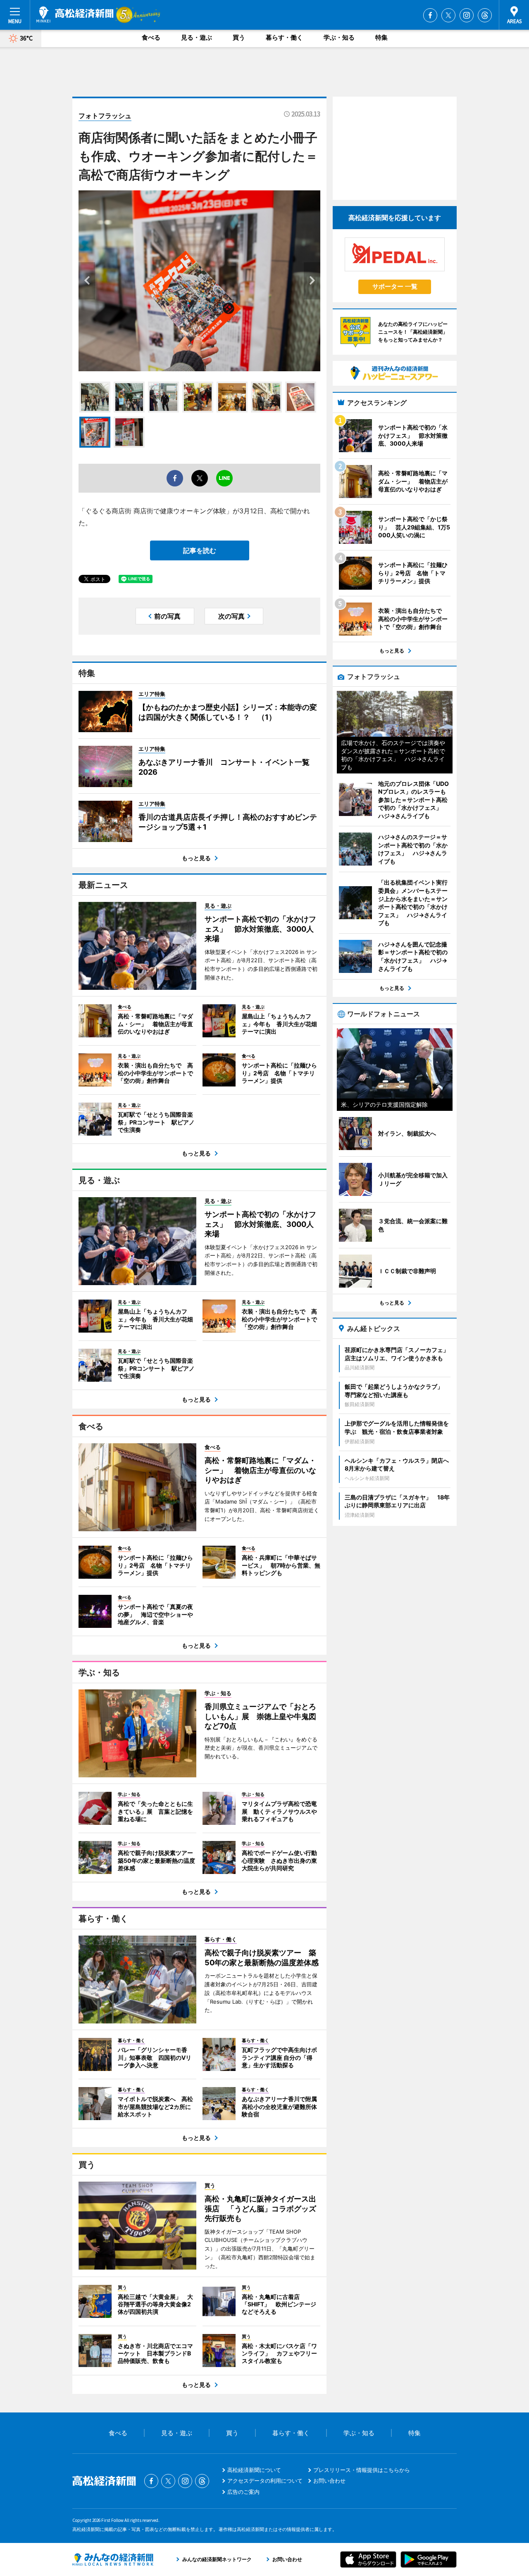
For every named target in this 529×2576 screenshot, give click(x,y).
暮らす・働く (284, 37)
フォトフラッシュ (105, 116)
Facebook (430, 15)
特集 (381, 37)
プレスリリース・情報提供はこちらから (362, 2470)
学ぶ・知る (339, 37)
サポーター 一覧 (395, 286)
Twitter (448, 15)
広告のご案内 (243, 2492)
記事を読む (200, 550)
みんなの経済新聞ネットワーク (113, 2559)
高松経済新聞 (75, 14)
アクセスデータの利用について (265, 2481)
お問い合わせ (329, 2481)
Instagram (467, 15)
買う (239, 37)
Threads (485, 15)
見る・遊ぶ (197, 37)
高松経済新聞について (254, 2470)
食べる (151, 37)
